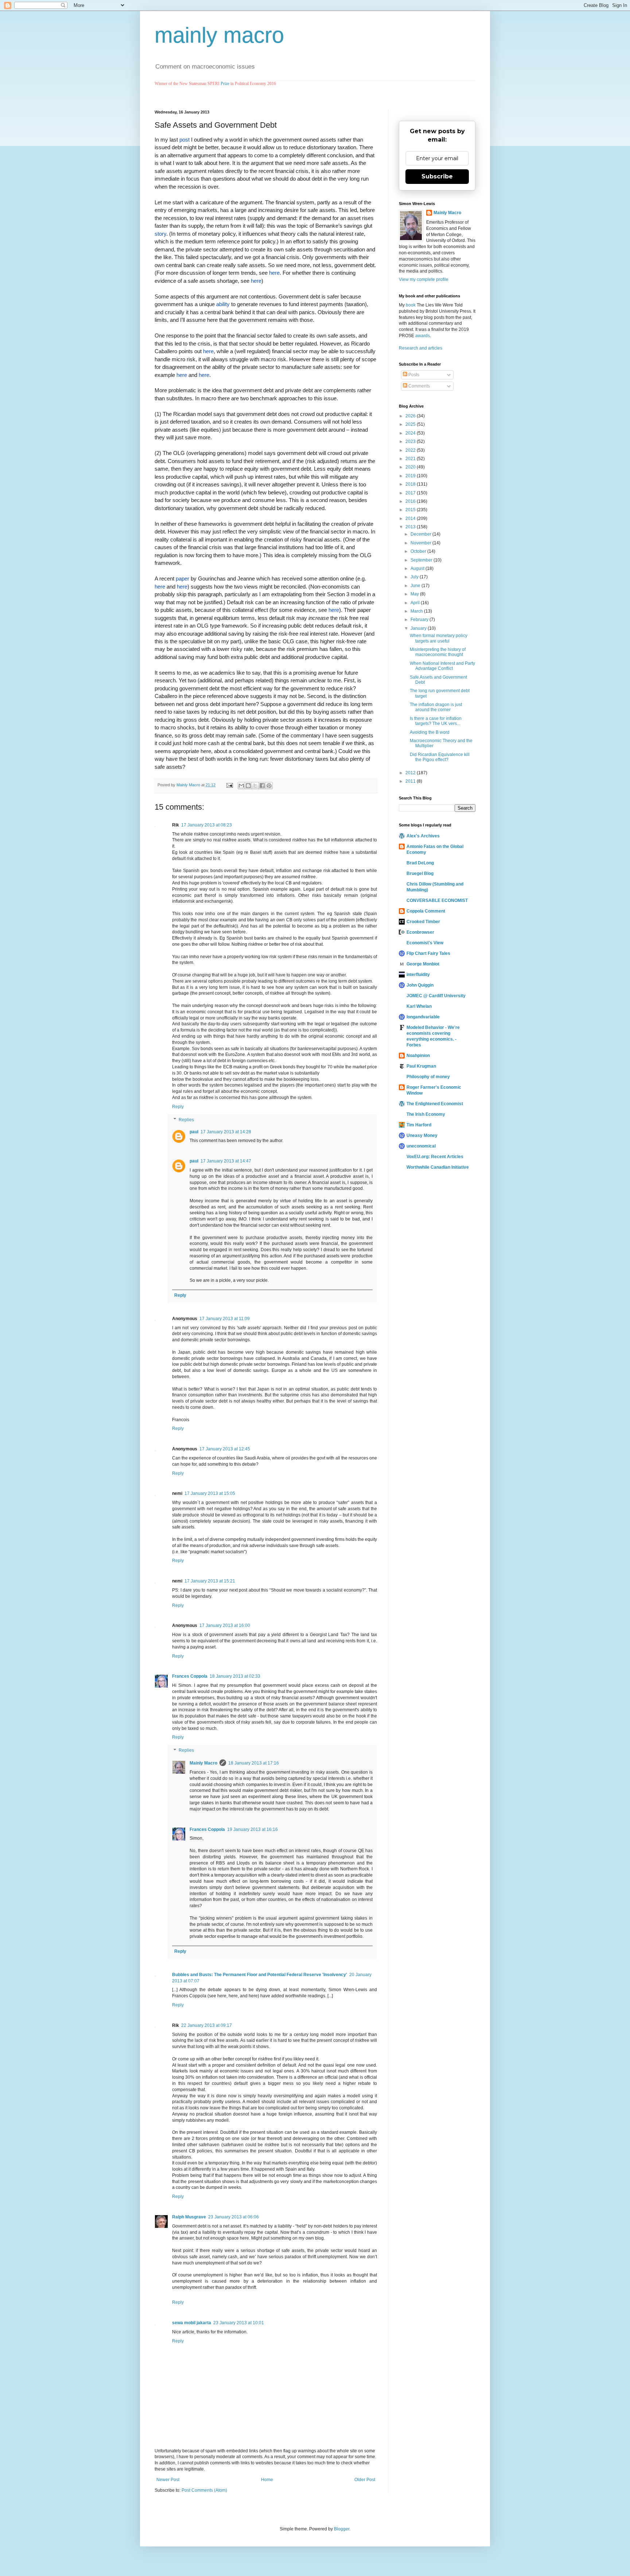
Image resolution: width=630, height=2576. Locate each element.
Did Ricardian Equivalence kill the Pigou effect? (440, 757)
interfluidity (418, 975)
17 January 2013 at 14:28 (226, 1132)
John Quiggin (420, 985)
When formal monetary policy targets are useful (439, 638)
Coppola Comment (426, 911)
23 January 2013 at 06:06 (234, 2217)
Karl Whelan (419, 1006)
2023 (411, 441)
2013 (411, 527)
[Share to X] (255, 786)
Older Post (365, 2480)
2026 (411, 416)
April (416, 603)
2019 (411, 476)
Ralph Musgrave (189, 2217)
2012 (411, 773)
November (421, 543)
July (415, 577)
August (418, 568)
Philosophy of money (428, 1077)
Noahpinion (418, 1056)
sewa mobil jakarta (192, 2323)
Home (267, 2480)
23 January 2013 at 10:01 (239, 2323)
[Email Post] (229, 785)
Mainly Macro (203, 1763)
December (421, 534)
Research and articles (421, 348)
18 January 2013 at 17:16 (254, 1763)
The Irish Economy (426, 1114)
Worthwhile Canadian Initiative (438, 1167)
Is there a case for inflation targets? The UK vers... (436, 721)
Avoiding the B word (430, 732)
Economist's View (425, 943)
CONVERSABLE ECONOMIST (437, 901)
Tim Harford (419, 1125)
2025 (411, 424)
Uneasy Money (422, 1135)
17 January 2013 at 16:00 (225, 1626)
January (419, 628)
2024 (411, 433)
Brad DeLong (420, 863)
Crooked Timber (423, 922)
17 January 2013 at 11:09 (225, 1319)
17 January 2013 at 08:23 (207, 825)
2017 (411, 493)
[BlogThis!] (248, 786)
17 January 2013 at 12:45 (225, 1449)
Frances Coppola (190, 1676)
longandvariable (423, 1017)
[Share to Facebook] (262, 786)
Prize (225, 84)
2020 (411, 467)
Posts (413, 375)
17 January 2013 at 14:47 (226, 1161)
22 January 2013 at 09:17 (207, 2025)
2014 (411, 518)
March (417, 611)
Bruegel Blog (420, 874)
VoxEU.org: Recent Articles (435, 1157)
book (411, 305)
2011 (411, 781)
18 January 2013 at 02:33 (235, 1676)
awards (423, 336)
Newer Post (168, 2480)
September (422, 560)
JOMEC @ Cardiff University (436, 996)
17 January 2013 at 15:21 (210, 1581)
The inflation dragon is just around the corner (436, 707)
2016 (411, 501)
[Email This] (241, 786)
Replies (186, 1120)
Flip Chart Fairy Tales (428, 953)
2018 (411, 484)
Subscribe (437, 176)
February (420, 620)
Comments (419, 386)
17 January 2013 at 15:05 (210, 1493)
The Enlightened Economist (435, 1104)
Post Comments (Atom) (204, 2490)
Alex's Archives (423, 836)
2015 (411, 510)
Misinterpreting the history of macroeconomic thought (438, 652)
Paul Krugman (421, 1066)
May (415, 594)
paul (194, 1132)
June (416, 586)
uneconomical (421, 1146)
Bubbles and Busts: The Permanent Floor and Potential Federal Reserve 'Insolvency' (260, 1975)
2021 (411, 459)
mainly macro (219, 35)
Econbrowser (420, 932)
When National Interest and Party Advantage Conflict (442, 666)
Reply (178, 1107)
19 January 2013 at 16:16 (252, 1829)
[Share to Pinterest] (269, 786)
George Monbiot (423, 964)
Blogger (342, 2529)
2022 (411, 450)
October (419, 551)
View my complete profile (424, 279)
